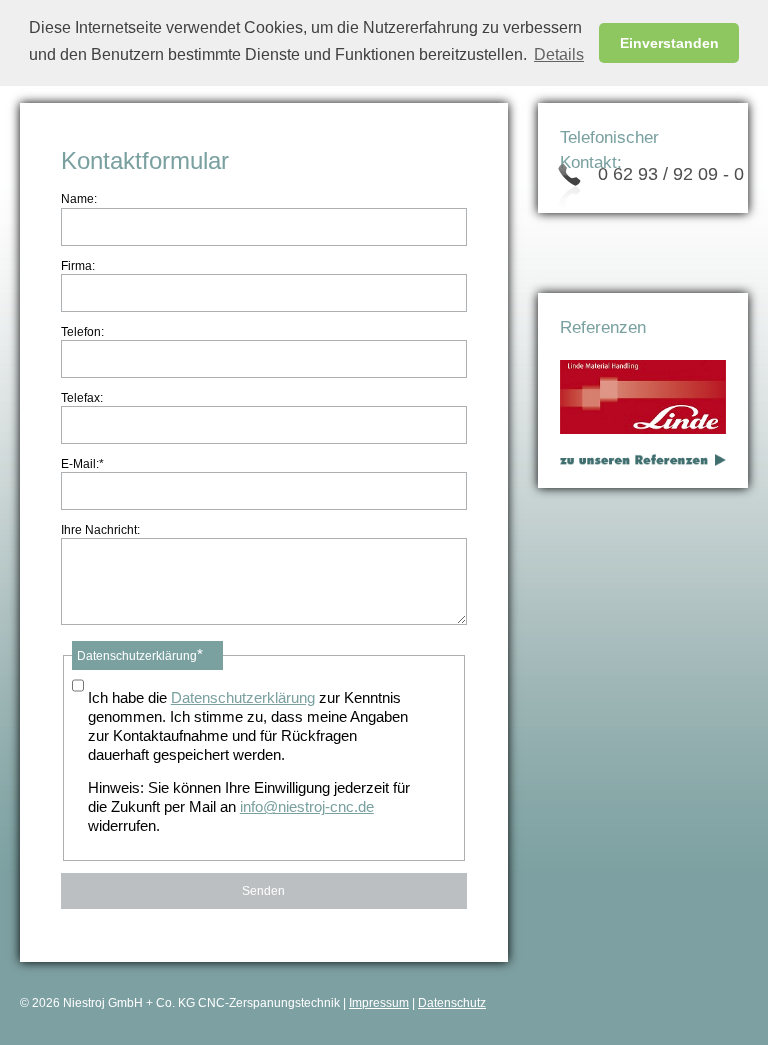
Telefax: (82, 398)
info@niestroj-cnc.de (307, 807)
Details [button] (559, 54)
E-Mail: (82, 463)
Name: (79, 199)
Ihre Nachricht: (100, 530)
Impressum (379, 1003)
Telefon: (82, 332)
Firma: (78, 266)
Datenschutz (452, 1003)
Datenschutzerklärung (243, 698)
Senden (263, 891)
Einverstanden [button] (669, 43)
